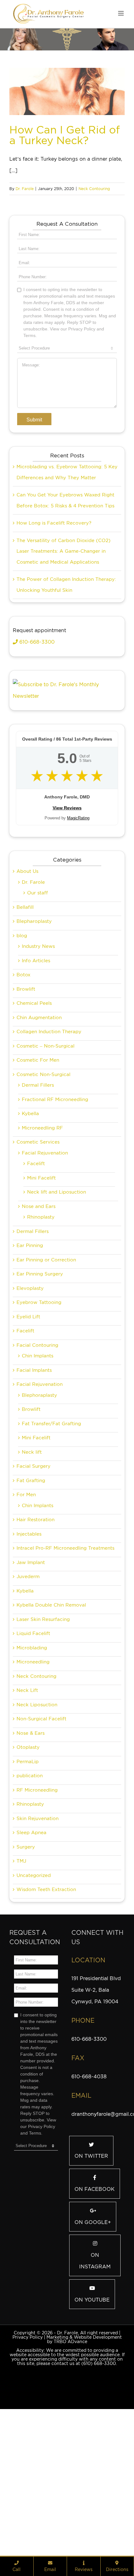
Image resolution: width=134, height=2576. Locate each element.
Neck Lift (27, 1769)
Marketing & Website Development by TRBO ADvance (84, 2418)
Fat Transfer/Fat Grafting (51, 1502)
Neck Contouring (94, 189)
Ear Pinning (30, 1324)
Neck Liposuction (37, 1784)
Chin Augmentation (39, 1096)
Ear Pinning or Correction (46, 1339)
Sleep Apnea (31, 1911)
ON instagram (95, 2340)
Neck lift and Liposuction (57, 1271)
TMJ (21, 1940)
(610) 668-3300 (99, 2442)
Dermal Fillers (38, 1164)
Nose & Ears (31, 1812)
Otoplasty (28, 1826)
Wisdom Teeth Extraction (46, 1968)
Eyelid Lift (28, 1396)
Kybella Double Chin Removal (51, 1684)
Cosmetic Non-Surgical (43, 1153)
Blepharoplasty (34, 1000)
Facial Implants (34, 1449)
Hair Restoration (36, 1598)
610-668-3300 (36, 721)
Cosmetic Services (38, 1221)
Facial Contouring (37, 1424)
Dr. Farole (25, 189)
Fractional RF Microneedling (55, 1178)
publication (30, 1854)
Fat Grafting (31, 1559)
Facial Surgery (33, 1545)
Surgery (26, 1926)
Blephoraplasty (39, 1474)
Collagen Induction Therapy (49, 1110)
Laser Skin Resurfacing (43, 1698)
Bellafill (25, 986)
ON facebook (95, 2268)
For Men (26, 1573)
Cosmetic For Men (38, 1139)
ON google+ (93, 2301)
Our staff (38, 972)
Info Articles (36, 1039)
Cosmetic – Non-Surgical (45, 1125)
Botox (24, 1054)
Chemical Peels (34, 1082)
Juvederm (28, 1655)
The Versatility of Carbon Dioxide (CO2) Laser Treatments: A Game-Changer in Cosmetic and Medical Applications (64, 630)
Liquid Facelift (33, 1712)
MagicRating (78, 897)
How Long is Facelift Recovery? (54, 602)
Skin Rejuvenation (38, 1897)
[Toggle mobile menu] (121, 13)
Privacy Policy (28, 2416)
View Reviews (67, 887)
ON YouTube (92, 2379)
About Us (27, 950)
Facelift (36, 1242)
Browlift (26, 1068)
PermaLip (28, 1840)
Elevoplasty (30, 1367)
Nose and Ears (39, 1285)
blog (22, 1014)
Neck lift (32, 1531)
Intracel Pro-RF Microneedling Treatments (65, 1627)
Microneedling (33, 1741)
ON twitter (91, 2235)
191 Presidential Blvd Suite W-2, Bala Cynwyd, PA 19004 (96, 2069)
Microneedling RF (42, 1207)
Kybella (30, 1192)
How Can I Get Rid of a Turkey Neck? (65, 135)
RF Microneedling (37, 1869)
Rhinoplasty (41, 1296)
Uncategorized (34, 1954)
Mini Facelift (41, 1257)
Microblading (32, 1727)
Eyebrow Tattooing (39, 1381)
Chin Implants (38, 1435)
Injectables (29, 1613)
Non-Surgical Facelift (41, 1798)
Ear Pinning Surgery (40, 1353)
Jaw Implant (31, 1641)
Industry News (38, 1025)
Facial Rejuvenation (45, 1232)
